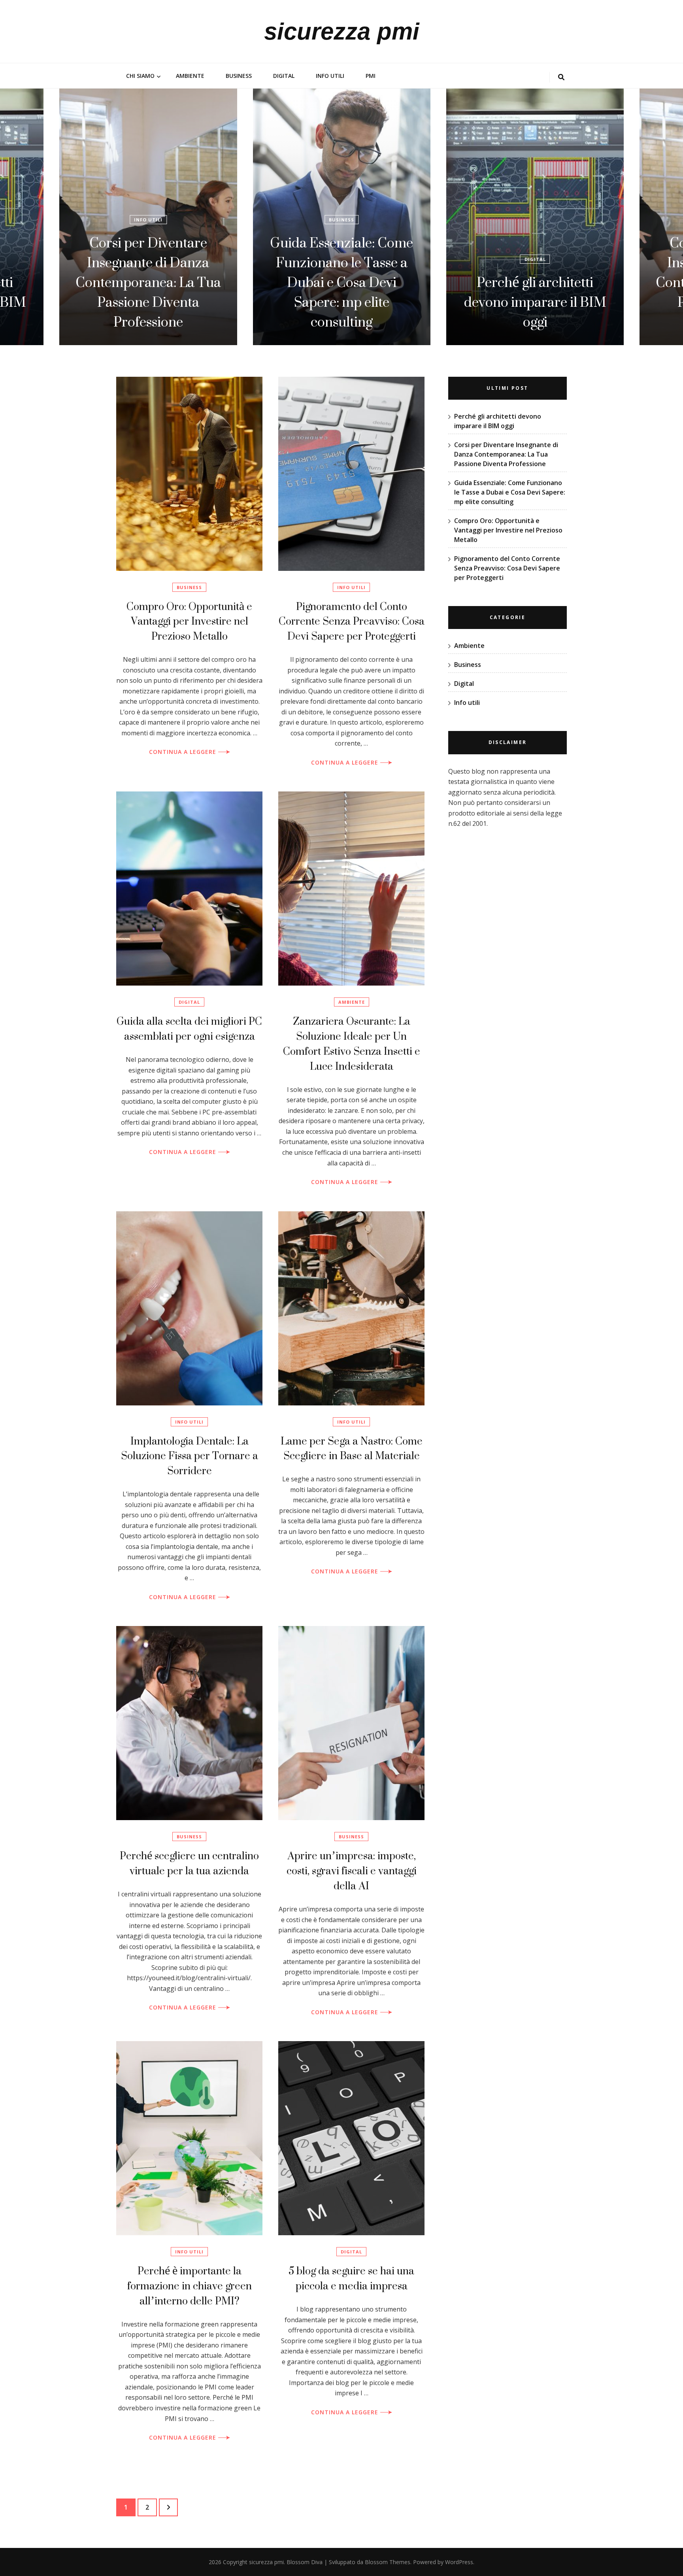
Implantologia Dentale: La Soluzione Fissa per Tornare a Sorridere (190, 1456)
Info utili (330, 76)
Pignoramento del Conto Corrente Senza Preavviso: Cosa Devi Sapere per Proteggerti (352, 621)
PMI (371, 76)
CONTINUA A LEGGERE (184, 752)
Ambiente (190, 76)
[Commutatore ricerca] (561, 77)
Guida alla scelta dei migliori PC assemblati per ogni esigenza (189, 1028)
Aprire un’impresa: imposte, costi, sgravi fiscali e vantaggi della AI (352, 1871)
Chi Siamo (140, 76)
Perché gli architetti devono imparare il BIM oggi (342, 302)
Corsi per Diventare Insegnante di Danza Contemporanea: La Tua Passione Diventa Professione (535, 282)
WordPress (459, 2562)
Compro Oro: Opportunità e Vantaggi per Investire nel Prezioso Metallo (189, 621)
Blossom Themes (388, 2562)
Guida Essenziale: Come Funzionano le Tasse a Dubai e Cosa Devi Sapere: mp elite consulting (148, 282)
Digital (284, 76)
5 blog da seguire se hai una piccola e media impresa (351, 2278)
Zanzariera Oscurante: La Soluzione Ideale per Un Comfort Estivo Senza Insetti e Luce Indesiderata (352, 1043)
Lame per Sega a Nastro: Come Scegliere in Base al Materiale (352, 1448)
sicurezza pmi (342, 31)
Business (239, 76)
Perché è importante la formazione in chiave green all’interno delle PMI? (190, 2286)
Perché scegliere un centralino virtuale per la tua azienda (189, 1863)
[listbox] (341, 217)
